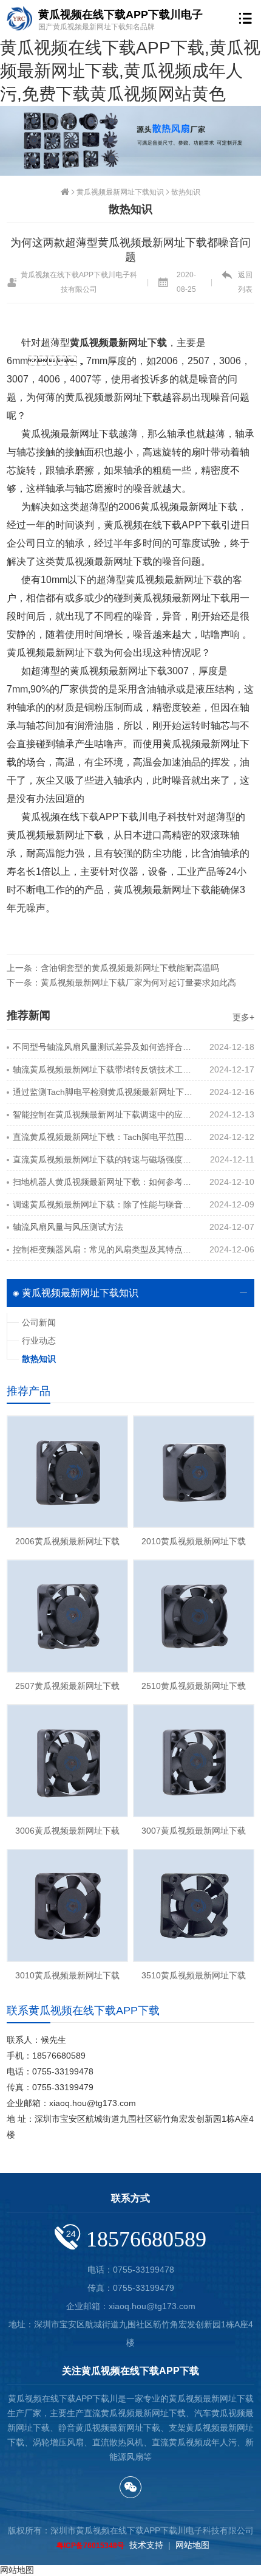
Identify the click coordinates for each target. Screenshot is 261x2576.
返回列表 (245, 282)
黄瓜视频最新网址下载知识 (120, 192)
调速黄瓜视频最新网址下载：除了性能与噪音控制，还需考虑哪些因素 (103, 1204)
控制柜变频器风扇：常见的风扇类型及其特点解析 (103, 1249)
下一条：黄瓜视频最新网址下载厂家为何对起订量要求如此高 (121, 982)
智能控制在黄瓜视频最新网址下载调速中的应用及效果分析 (103, 1114)
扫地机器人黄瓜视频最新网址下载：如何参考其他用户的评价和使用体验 (103, 1182)
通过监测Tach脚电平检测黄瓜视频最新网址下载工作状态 (103, 1092)
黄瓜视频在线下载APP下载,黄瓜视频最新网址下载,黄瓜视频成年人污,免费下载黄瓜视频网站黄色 (130, 71)
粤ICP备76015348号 (90, 2546)
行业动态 (39, 1341)
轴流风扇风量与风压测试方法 (68, 1227)
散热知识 (186, 192)
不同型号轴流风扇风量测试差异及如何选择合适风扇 (103, 1047)
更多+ (243, 1017)
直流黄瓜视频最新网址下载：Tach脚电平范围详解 (103, 1137)
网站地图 (192, 2545)
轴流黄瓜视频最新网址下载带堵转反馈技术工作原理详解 (103, 1069)
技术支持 (146, 2545)
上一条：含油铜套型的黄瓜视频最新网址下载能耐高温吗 (113, 968)
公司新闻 (39, 1322)
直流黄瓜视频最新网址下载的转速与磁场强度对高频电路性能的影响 (103, 1159)
